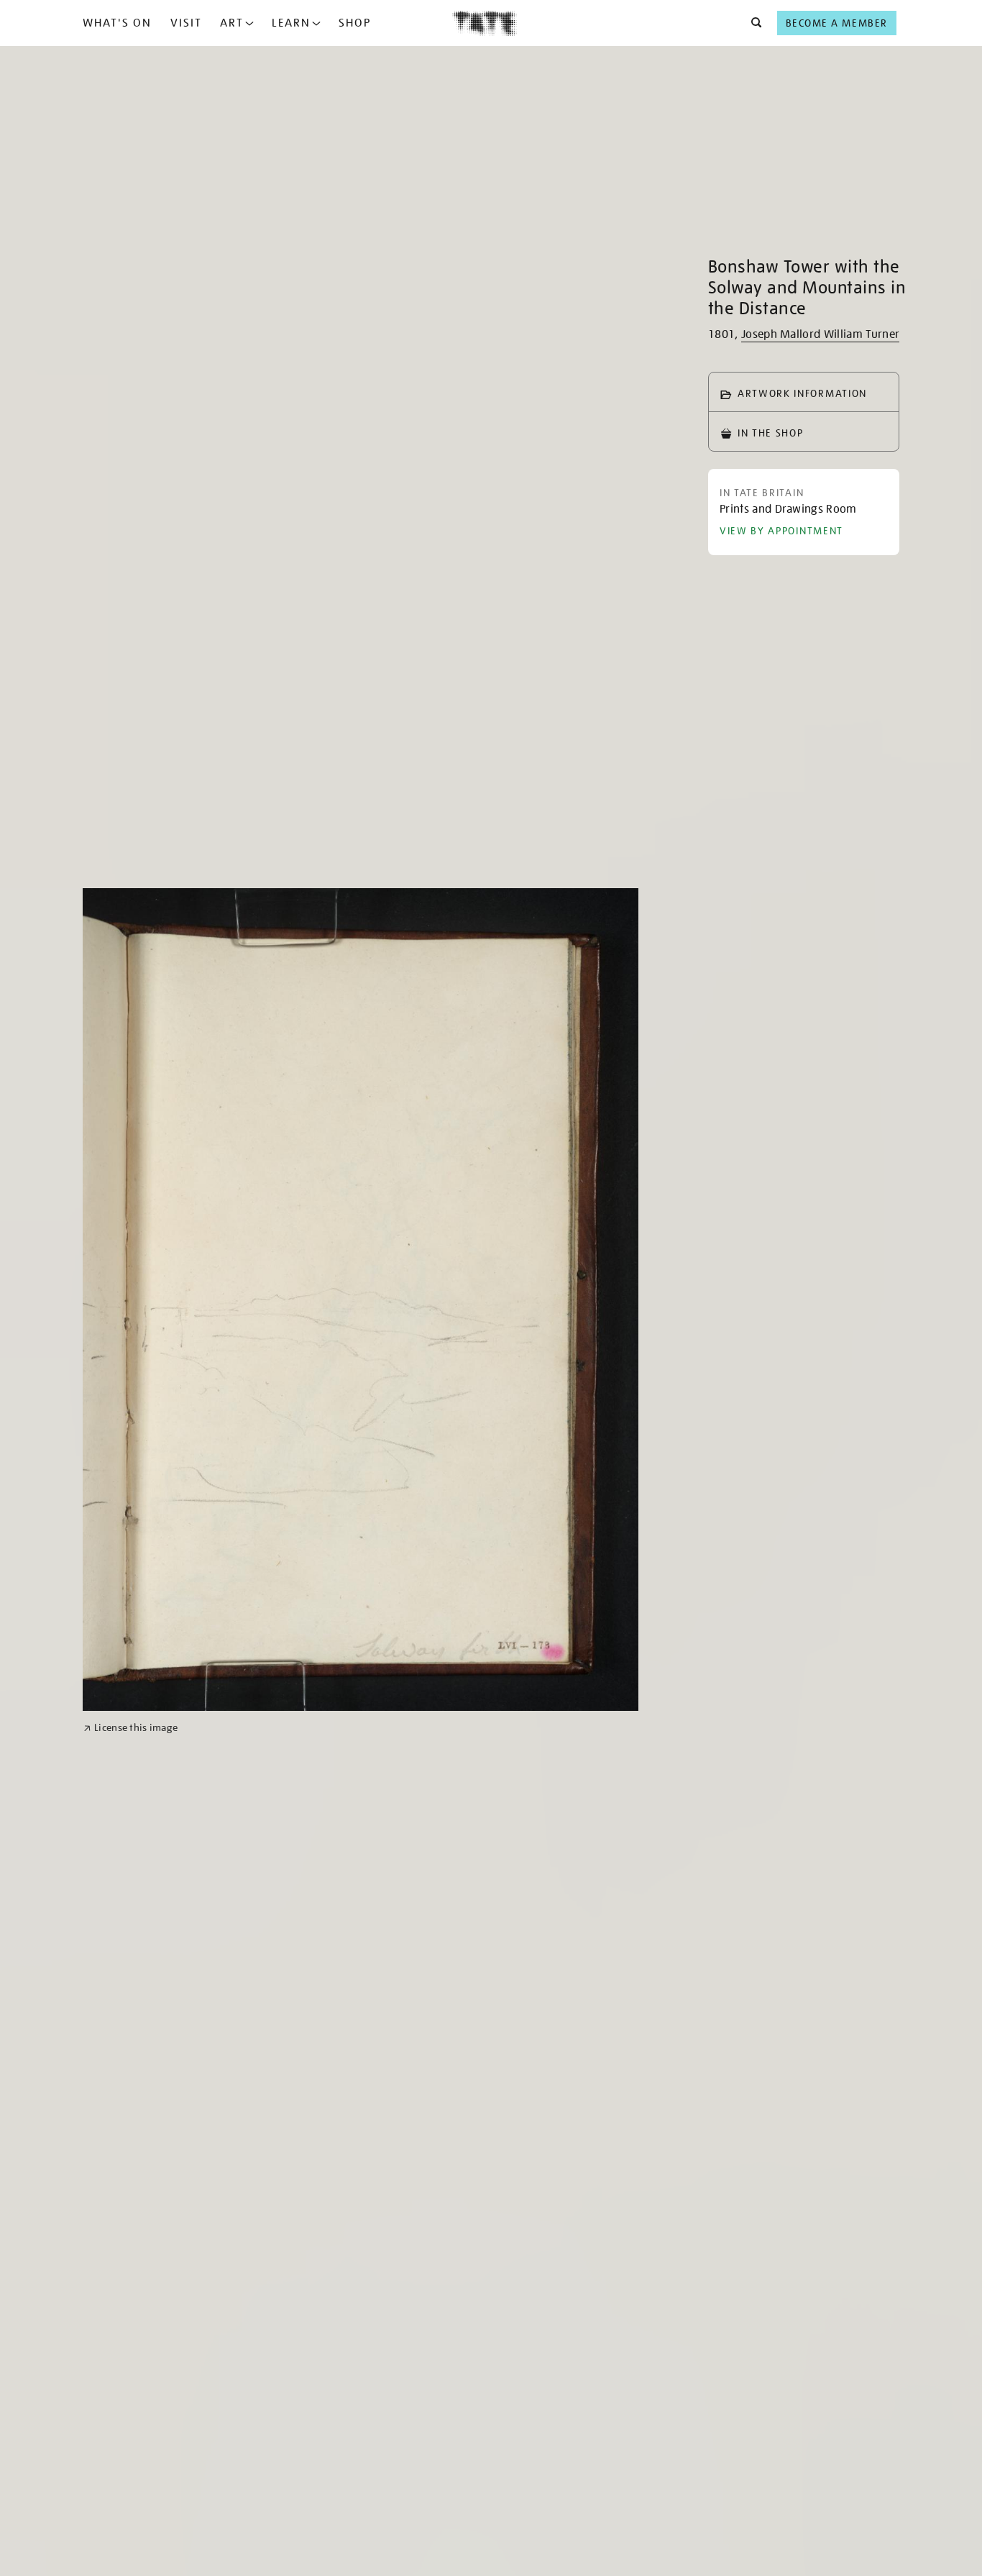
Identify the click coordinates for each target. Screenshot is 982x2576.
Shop (355, 23)
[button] (752, 23)
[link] (130, 1728)
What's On (117, 23)
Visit (186, 23)
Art (232, 23)
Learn (291, 23)
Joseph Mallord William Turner (820, 334)
